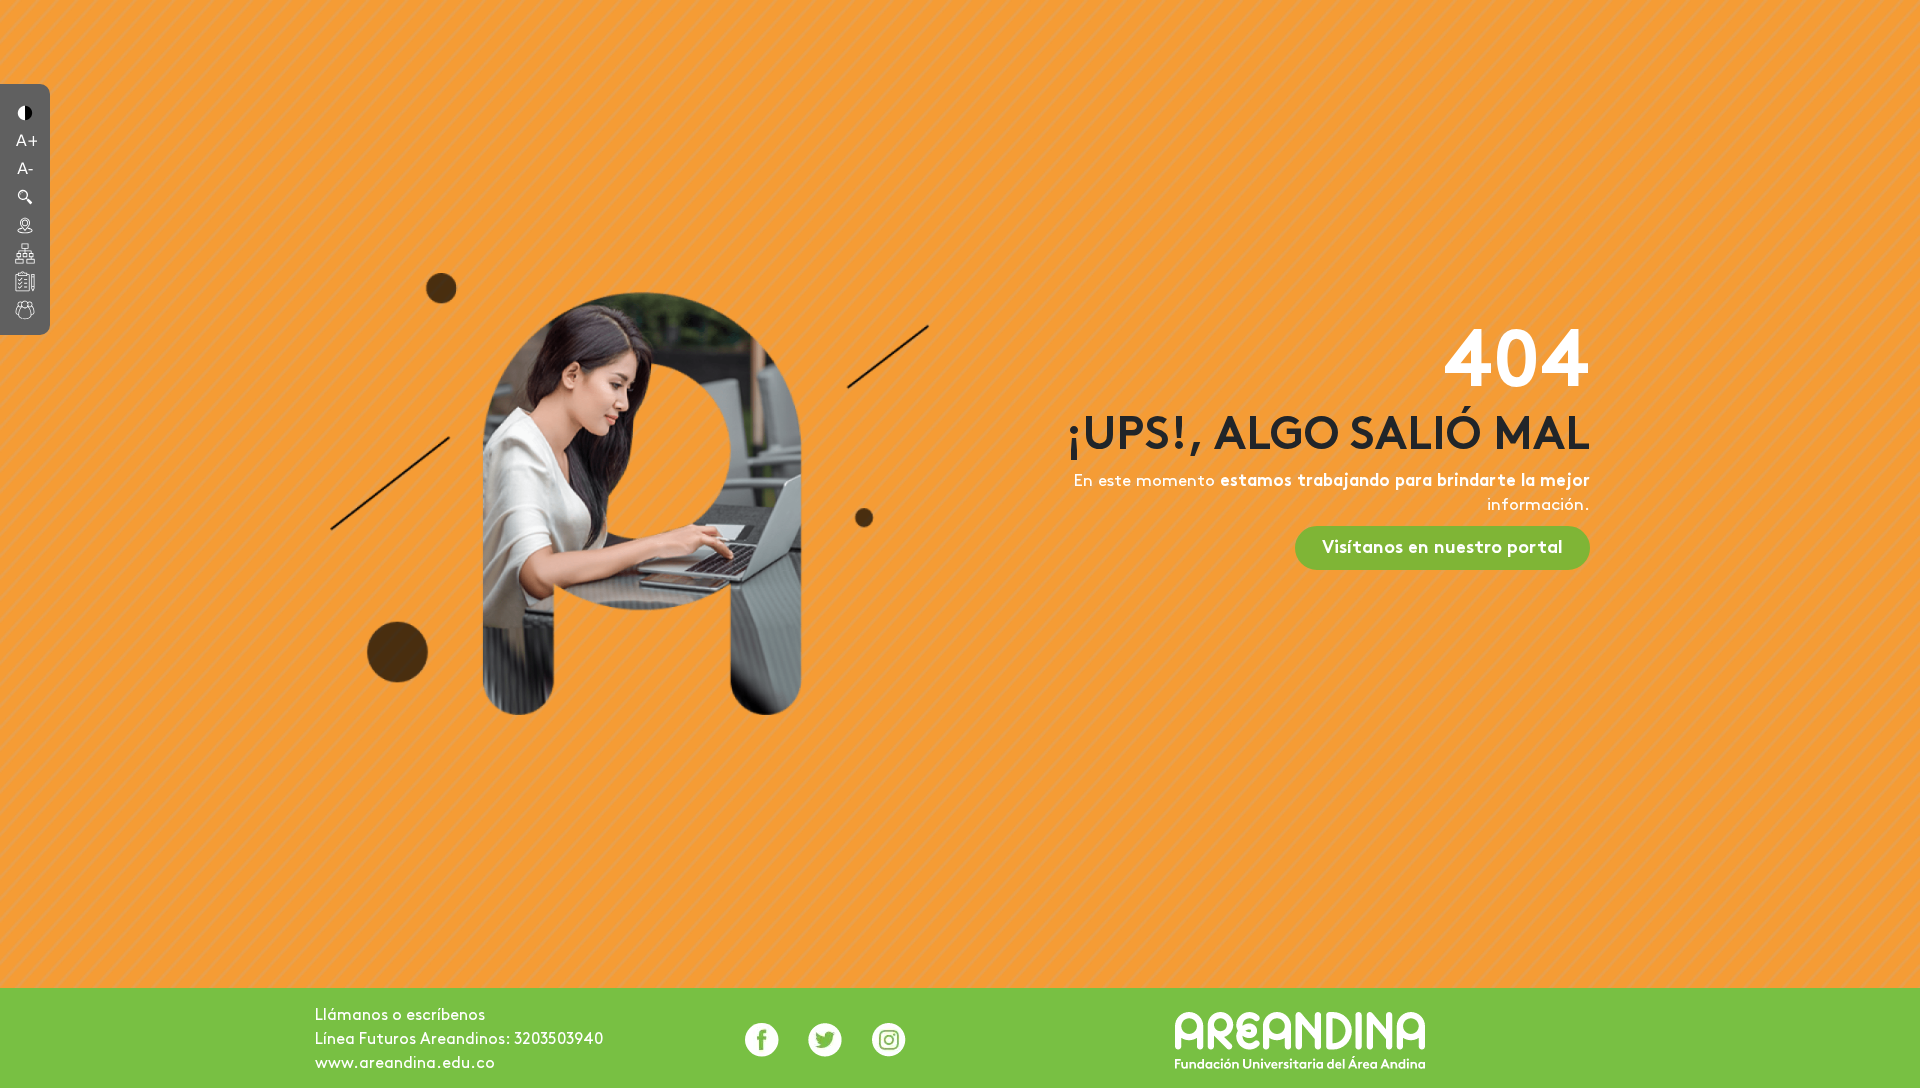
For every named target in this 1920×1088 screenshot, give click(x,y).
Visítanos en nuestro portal (1442, 548)
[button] (25, 111)
